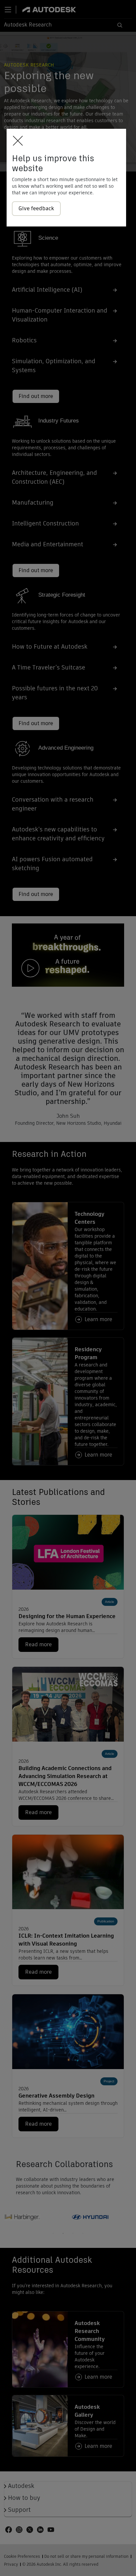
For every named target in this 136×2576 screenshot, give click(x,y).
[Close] (16, 141)
